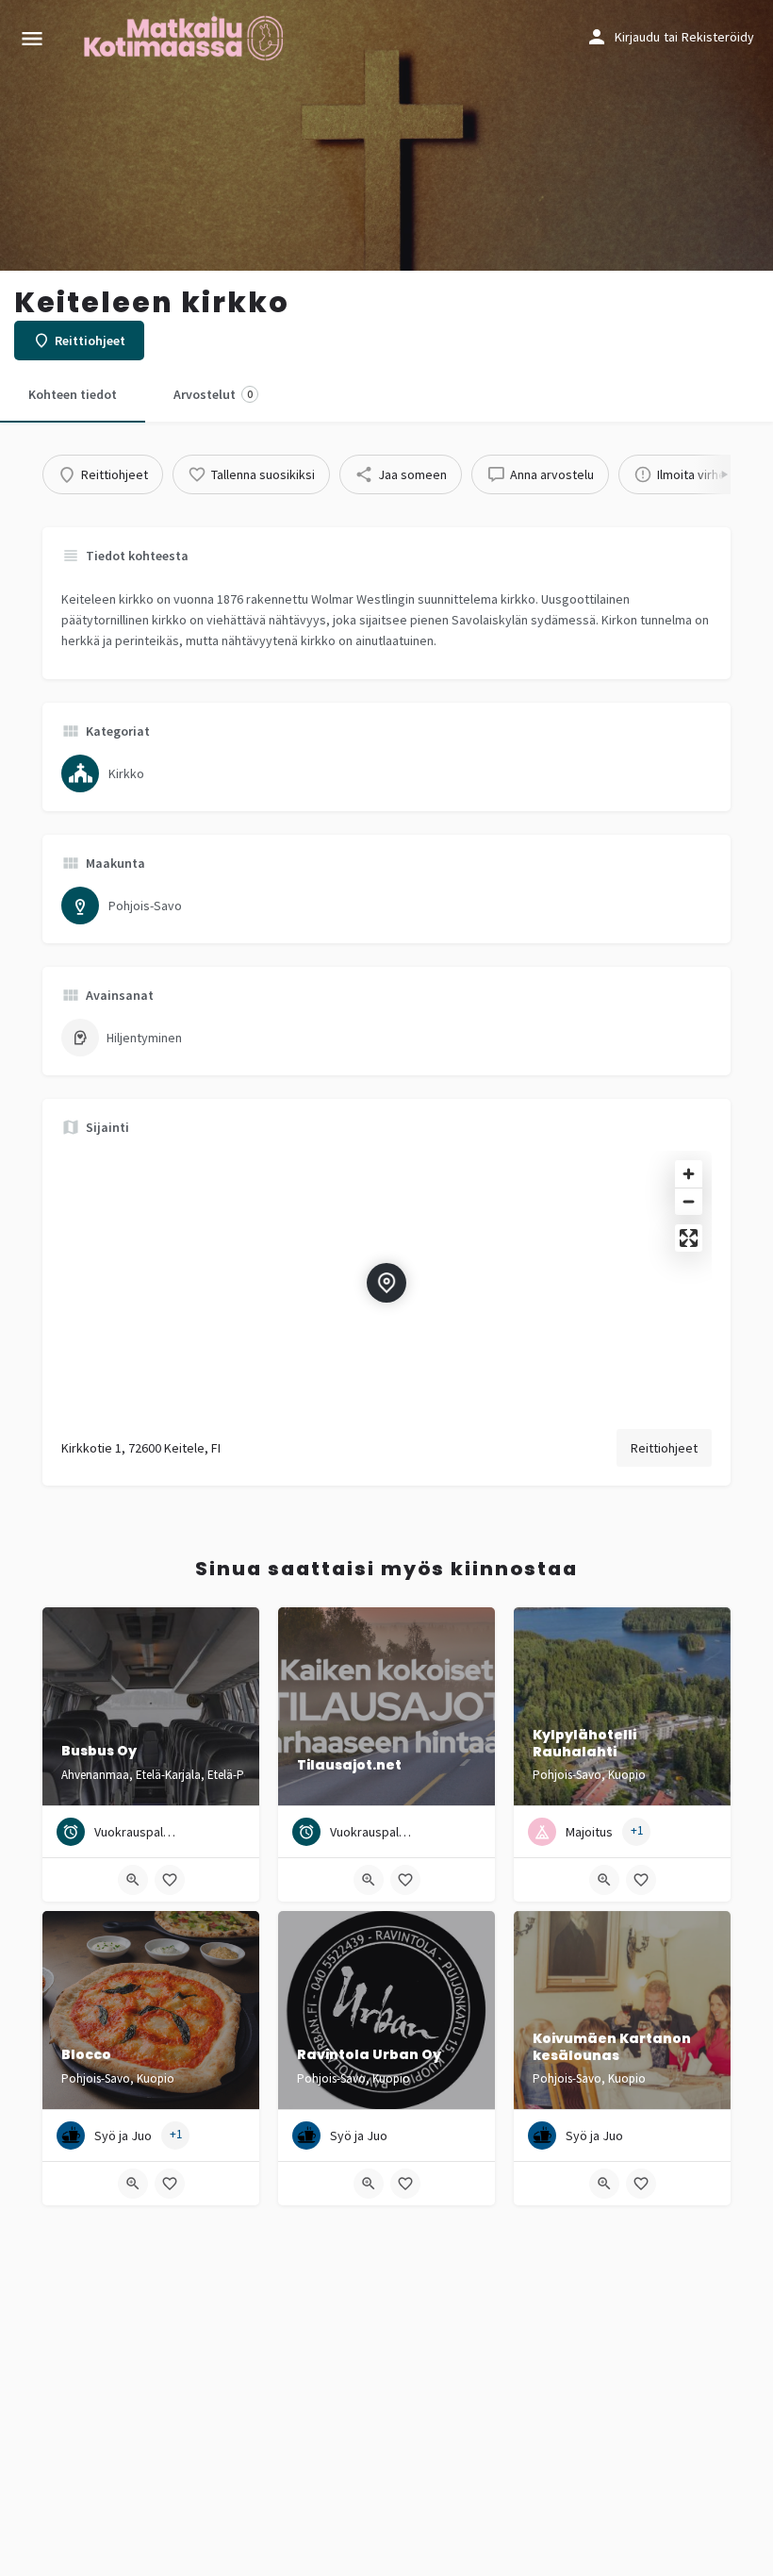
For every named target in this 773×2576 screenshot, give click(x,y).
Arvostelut (213, 394)
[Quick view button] (133, 1880)
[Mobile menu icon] (32, 38)
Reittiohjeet (664, 1448)
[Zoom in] (689, 1174)
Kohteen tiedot (73, 394)
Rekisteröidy (718, 37)
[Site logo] (186, 38)
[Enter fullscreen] (689, 1238)
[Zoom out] (689, 1201)
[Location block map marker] (386, 1283)
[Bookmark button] (170, 1880)
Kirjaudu (637, 37)
